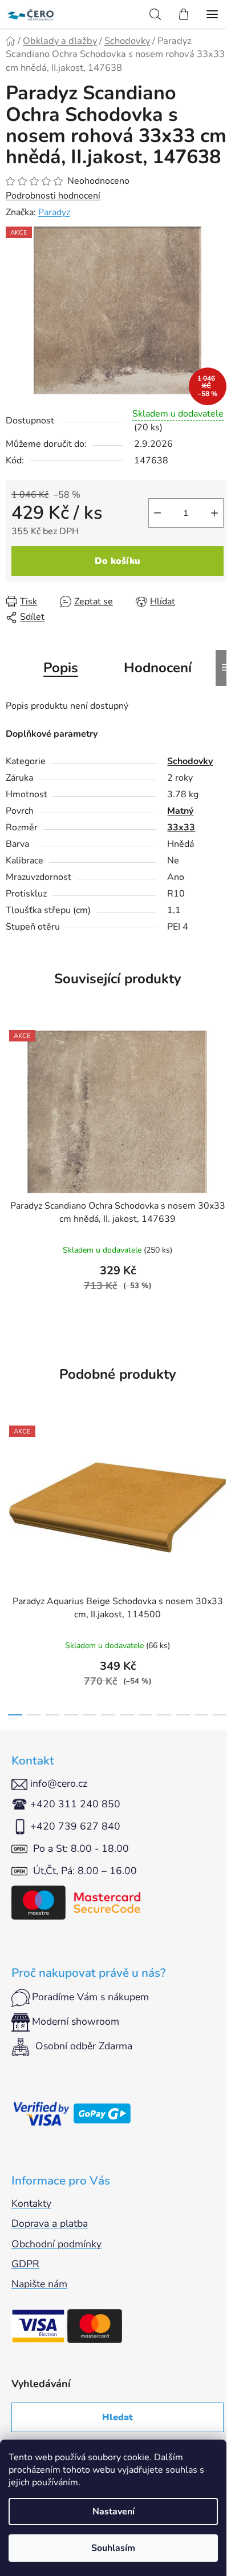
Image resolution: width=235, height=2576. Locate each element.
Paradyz (54, 212)
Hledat (117, 2417)
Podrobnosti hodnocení (53, 196)
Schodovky (190, 761)
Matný (180, 811)
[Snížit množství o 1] (157, 513)
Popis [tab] (61, 668)
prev (12, 1488)
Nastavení (114, 2512)
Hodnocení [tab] (158, 668)
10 (202, 1715)
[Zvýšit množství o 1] (214, 513)
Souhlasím (113, 2548)
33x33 (181, 827)
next (223, 1488)
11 (220, 1715)
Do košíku (117, 561)
